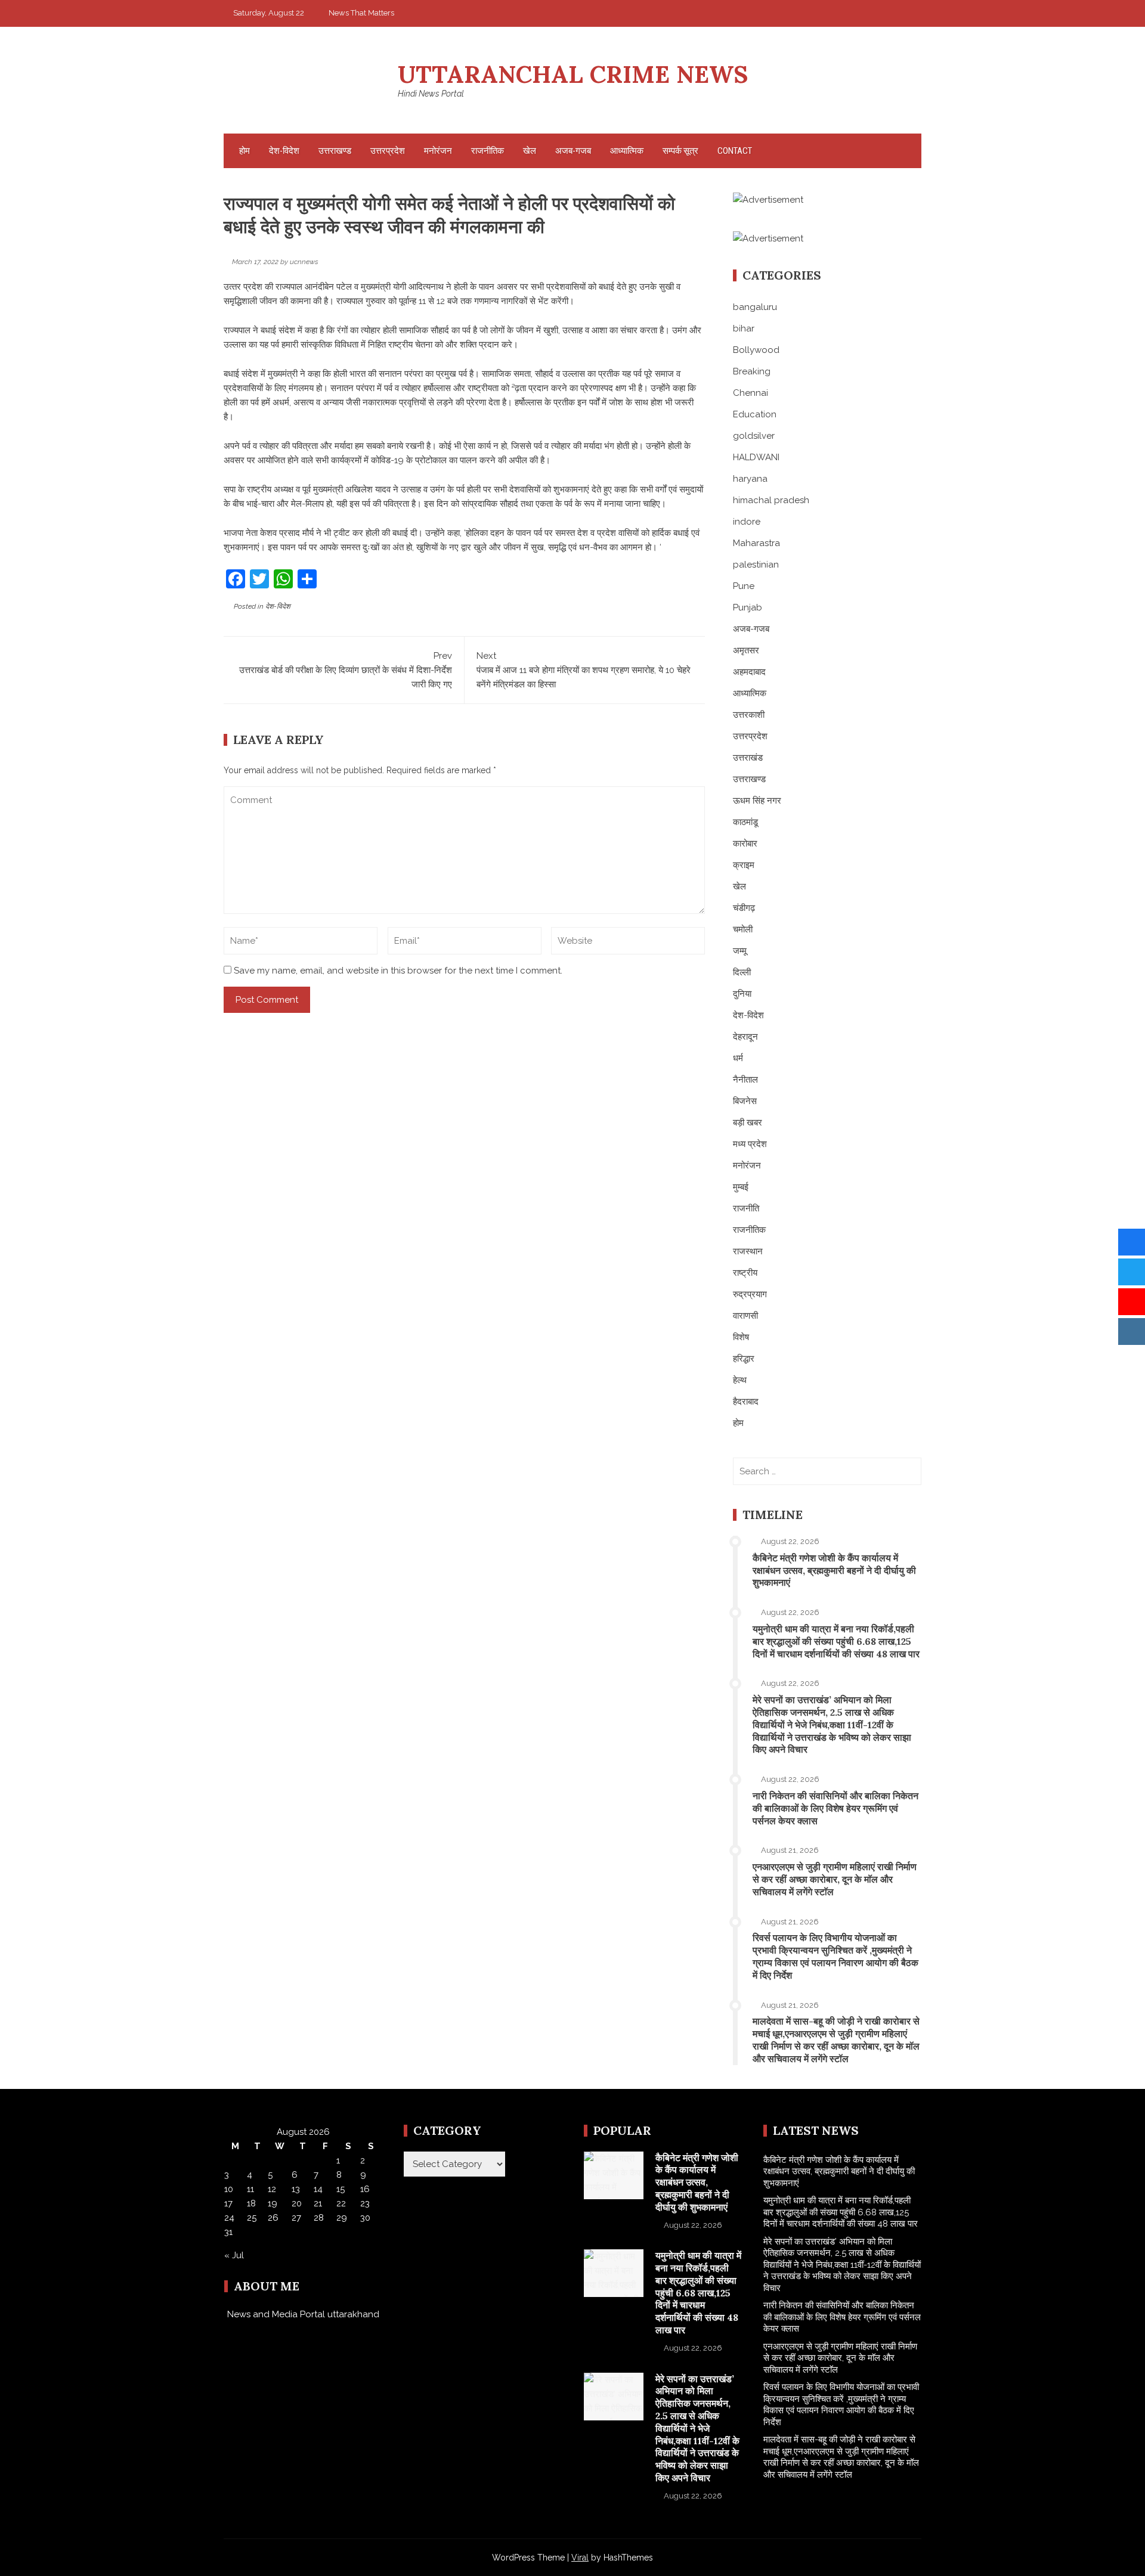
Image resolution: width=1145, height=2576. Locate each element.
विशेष (741, 1337)
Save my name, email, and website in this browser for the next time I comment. (398, 971)
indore (747, 522)
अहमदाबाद (749, 672)
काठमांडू (745, 822)
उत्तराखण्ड (335, 151)
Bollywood (756, 350)
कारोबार (745, 844)
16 (365, 2189)
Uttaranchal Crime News (573, 74)
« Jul (234, 2255)
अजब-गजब (573, 151)
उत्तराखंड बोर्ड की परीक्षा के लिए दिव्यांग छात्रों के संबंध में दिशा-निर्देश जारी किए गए (346, 670)
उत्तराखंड (748, 758)
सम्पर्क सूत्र (680, 151)
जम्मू (740, 951)
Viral (580, 2558)
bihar (744, 328)
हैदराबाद (746, 1402)
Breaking (752, 371)
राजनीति (746, 1208)
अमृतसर (746, 650)
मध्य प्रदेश (750, 1144)
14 (318, 2189)
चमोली (743, 929)
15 (341, 2189)
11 (250, 2189)
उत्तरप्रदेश (388, 151)
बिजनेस (745, 1101)
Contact (735, 151)
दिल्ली (742, 972)
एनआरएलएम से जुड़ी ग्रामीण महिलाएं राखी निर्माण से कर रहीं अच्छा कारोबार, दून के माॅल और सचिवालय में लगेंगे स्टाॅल (835, 1879)
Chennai (751, 393)
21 (318, 2203)
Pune (744, 586)
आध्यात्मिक (627, 151)
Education (755, 414)
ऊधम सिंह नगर (757, 801)
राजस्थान (748, 1251)
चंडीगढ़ (744, 908)
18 (251, 2203)
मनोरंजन (438, 151)
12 (272, 2189)
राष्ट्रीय (745, 1273)
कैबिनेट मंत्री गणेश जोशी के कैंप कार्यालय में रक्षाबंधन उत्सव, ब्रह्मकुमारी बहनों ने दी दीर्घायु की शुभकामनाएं (834, 1570)
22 (341, 2203)
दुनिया (742, 994)
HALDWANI (756, 457)
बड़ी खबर (748, 1123)
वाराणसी (745, 1316)
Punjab (748, 607)
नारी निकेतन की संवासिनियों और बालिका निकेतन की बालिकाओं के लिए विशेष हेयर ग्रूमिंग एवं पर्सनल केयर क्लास (835, 1808)
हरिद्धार (744, 1359)
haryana (750, 479)
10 (229, 2189)
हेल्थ (740, 1380)
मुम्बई (741, 1187)
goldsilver (754, 436)
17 (228, 2203)
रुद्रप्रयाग (750, 1294)
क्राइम (744, 865)
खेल (530, 151)
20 (297, 2203)
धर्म (738, 1058)
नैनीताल (745, 1080)
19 (273, 2203)
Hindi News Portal (431, 94)
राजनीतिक (488, 151)
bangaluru (755, 307)
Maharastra (756, 543)
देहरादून (745, 1037)
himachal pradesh (771, 500)
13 (296, 2189)
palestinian (756, 565)
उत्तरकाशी (749, 715)
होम (245, 151)
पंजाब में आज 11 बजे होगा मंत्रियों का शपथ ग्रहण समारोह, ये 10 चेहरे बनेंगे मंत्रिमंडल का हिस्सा (584, 670)
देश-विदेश (284, 151)
